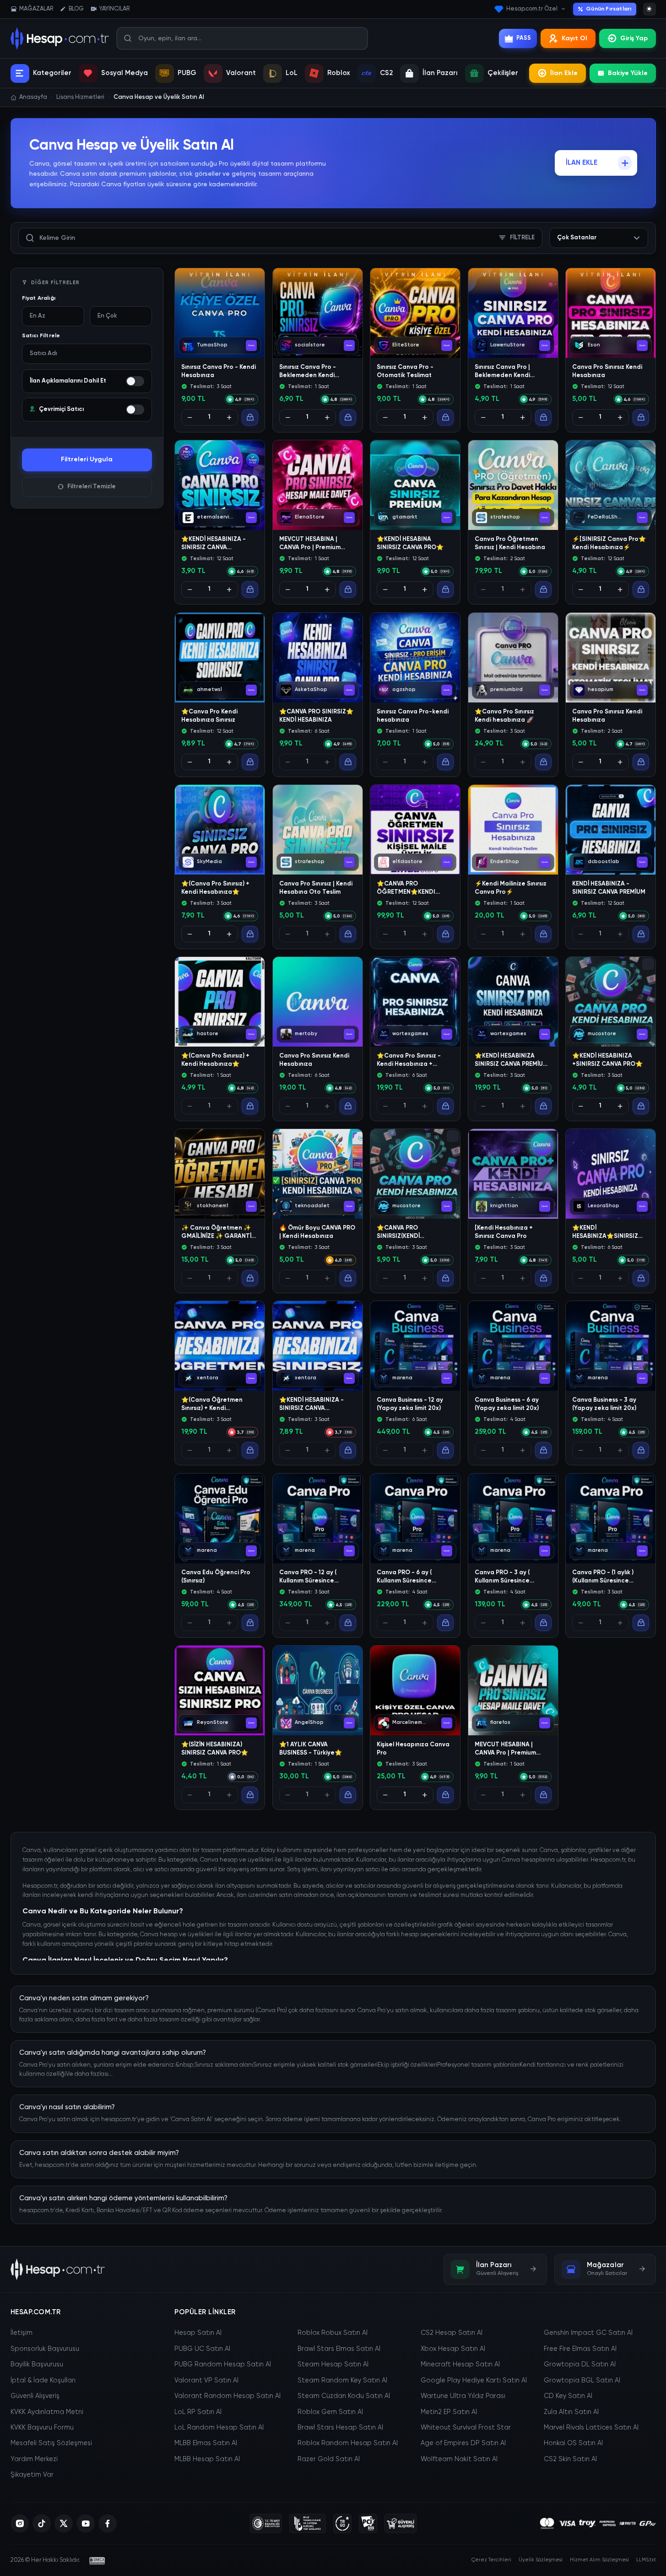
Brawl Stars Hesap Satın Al (340, 2428)
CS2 (386, 73)
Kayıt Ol (574, 38)
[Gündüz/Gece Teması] (650, 9)
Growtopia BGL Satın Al (582, 2381)
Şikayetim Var (32, 2475)
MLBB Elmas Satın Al (206, 2443)
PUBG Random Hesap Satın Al (223, 2365)
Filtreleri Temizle (92, 487)
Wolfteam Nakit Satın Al (459, 2459)
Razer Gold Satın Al (329, 2459)
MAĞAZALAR (36, 9)
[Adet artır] (229, 417)
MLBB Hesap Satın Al (207, 2459)
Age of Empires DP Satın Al (463, 2443)
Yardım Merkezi (34, 2459)
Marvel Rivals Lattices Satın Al (591, 2428)
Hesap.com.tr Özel (532, 9)
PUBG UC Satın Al (202, 2349)
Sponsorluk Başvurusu (45, 2349)
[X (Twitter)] (64, 2523)
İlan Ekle (564, 73)
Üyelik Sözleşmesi (541, 2560)
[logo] (58, 2269)
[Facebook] (108, 2523)
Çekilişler (503, 73)
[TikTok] (42, 2523)
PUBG (187, 73)
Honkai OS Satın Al (573, 2443)
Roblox (339, 73)
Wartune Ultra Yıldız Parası (463, 2396)
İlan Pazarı (440, 73)
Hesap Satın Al (198, 2333)
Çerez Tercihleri (491, 2560)
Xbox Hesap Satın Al (453, 2349)
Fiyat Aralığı (39, 298)
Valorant (241, 73)
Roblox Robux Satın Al (333, 2333)
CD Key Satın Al (568, 2396)
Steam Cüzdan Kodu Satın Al (344, 2396)
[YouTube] (86, 2523)
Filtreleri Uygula (87, 459)
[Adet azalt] (190, 417)
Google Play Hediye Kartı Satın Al (474, 2381)
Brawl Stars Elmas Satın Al (339, 2349)
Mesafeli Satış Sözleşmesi (51, 2443)
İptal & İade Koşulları (43, 2381)
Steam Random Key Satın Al (342, 2381)
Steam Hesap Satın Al (333, 2365)
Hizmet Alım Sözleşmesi (599, 2560)
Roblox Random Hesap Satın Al (348, 2443)
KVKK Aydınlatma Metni (47, 2412)
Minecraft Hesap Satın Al (460, 2365)
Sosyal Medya (125, 73)
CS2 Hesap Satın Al (452, 2333)
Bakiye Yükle (628, 73)
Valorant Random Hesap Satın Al (227, 2396)
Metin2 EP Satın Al (449, 2412)
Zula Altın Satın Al (571, 2412)
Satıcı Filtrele (41, 336)
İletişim (22, 2333)
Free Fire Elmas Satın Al (580, 2349)
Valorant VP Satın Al (206, 2381)
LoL (292, 73)
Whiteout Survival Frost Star (466, 2428)
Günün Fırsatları (609, 9)
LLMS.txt (646, 2560)
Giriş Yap (634, 38)
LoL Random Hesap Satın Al (219, 2428)
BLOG (76, 9)
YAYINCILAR (114, 9)
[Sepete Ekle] (250, 417)
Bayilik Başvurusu (37, 2365)
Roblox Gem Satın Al (330, 2412)
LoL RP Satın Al (198, 2412)
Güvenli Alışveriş (35, 2396)
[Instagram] (20, 2523)
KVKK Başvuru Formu (42, 2428)
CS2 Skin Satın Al (570, 2459)
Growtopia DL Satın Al (580, 2365)
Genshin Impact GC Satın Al (588, 2333)
